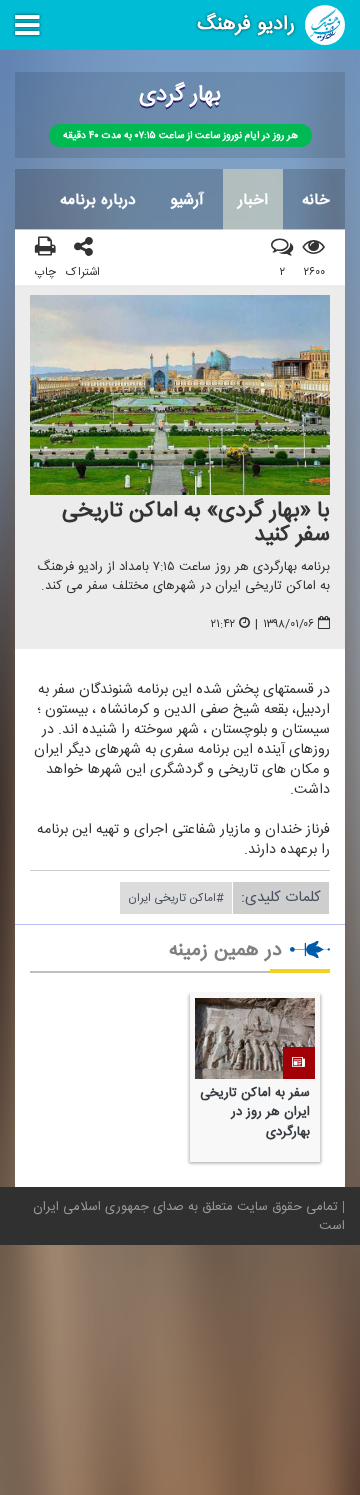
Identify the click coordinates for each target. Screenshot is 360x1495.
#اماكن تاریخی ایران (176, 898)
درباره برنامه (98, 200)
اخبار (253, 200)
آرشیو (187, 200)
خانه (316, 200)
